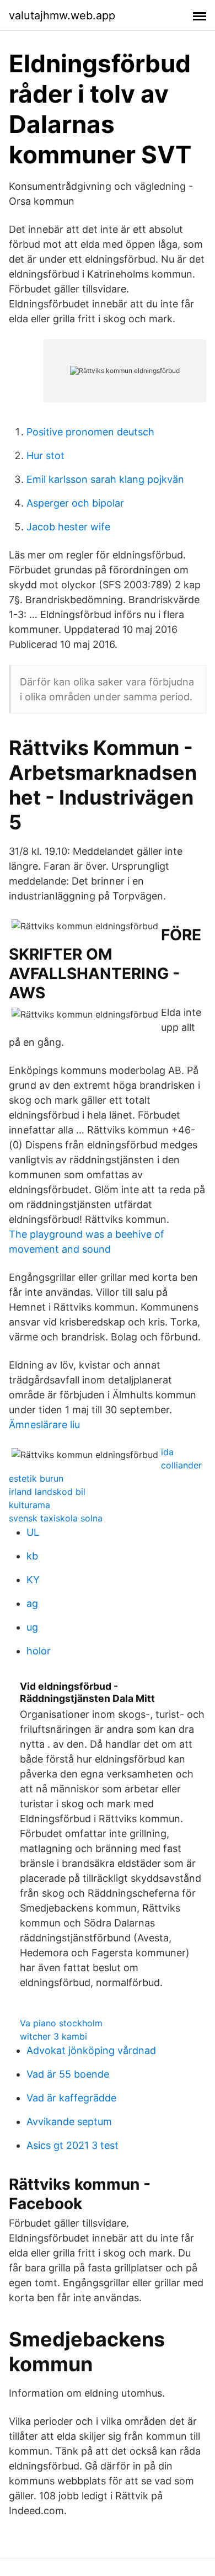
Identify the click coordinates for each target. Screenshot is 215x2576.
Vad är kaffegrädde (71, 2098)
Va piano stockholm (61, 2023)
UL (33, 1532)
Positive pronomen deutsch (90, 432)
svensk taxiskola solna (56, 1518)
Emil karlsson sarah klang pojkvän (105, 479)
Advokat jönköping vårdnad (91, 2050)
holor (39, 1651)
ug (32, 1627)
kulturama (29, 1505)
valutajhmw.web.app (62, 15)
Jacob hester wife (68, 527)
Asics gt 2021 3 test (72, 2145)
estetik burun (36, 1478)
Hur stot (45, 456)
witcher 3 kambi (53, 2036)
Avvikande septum (69, 2122)
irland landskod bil (47, 1492)
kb (32, 1556)
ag (32, 1603)
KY (33, 1580)
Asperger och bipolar (75, 503)
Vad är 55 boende (68, 2074)
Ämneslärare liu (44, 1425)
